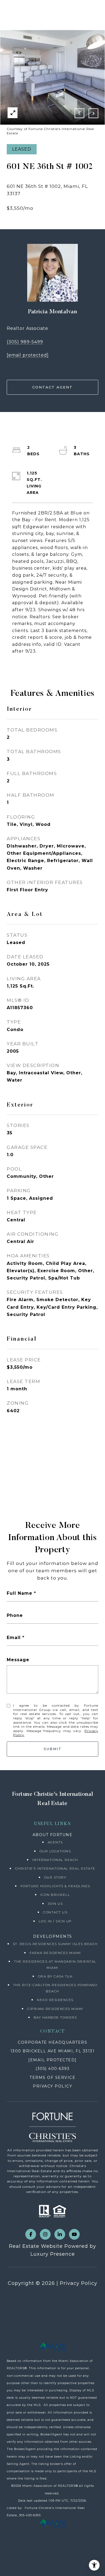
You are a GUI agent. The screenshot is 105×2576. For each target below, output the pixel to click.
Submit (53, 1749)
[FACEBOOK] (31, 2234)
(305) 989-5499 (25, 342)
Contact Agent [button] (52, 387)
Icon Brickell (55, 1895)
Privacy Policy (78, 2283)
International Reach (55, 1860)
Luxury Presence (53, 2254)
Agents (55, 1842)
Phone (15, 1615)
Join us (55, 1904)
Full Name (20, 1593)
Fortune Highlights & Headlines (55, 1886)
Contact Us (55, 1912)
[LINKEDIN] (60, 2234)
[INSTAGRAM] (45, 2234)
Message (18, 1660)
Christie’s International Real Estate (55, 1868)
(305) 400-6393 (52, 2069)
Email (14, 1638)
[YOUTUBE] (74, 2234)
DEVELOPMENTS (53, 1936)
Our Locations (55, 1851)
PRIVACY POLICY (52, 2086)
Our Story (55, 1877)
